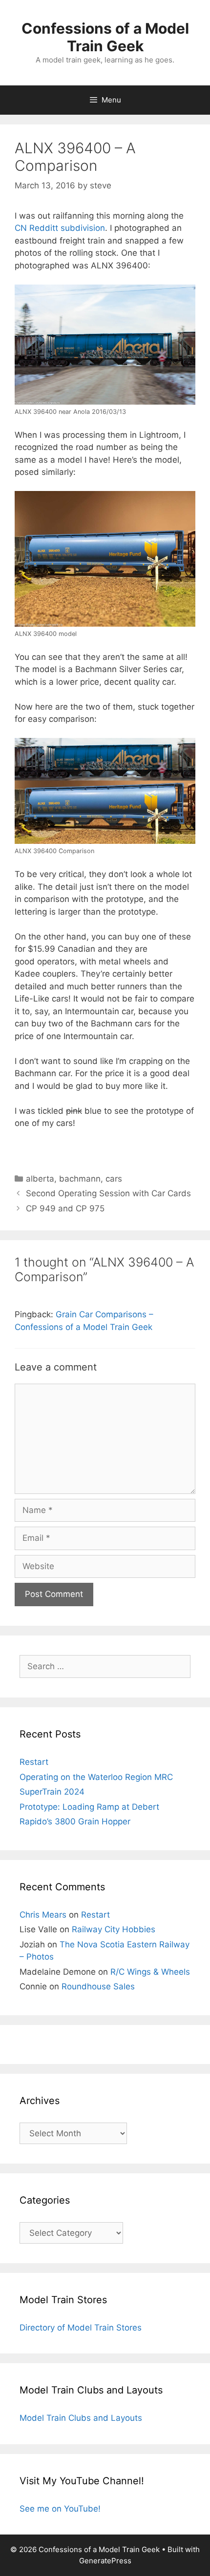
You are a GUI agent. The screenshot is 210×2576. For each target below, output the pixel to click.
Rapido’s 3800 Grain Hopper (75, 1821)
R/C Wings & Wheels (150, 1972)
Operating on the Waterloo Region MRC (96, 1777)
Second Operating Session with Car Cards (108, 1193)
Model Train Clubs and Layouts (81, 2418)
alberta (40, 1179)
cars (114, 1179)
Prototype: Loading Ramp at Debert (89, 1807)
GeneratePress (105, 2561)
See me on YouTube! (60, 2509)
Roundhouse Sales (98, 1986)
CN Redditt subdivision (60, 228)
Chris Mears (43, 1915)
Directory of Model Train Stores (81, 2328)
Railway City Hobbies (114, 1929)
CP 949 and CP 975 (65, 1208)
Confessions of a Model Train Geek (105, 37)
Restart (34, 1762)
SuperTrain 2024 (52, 1792)
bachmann (80, 1179)
